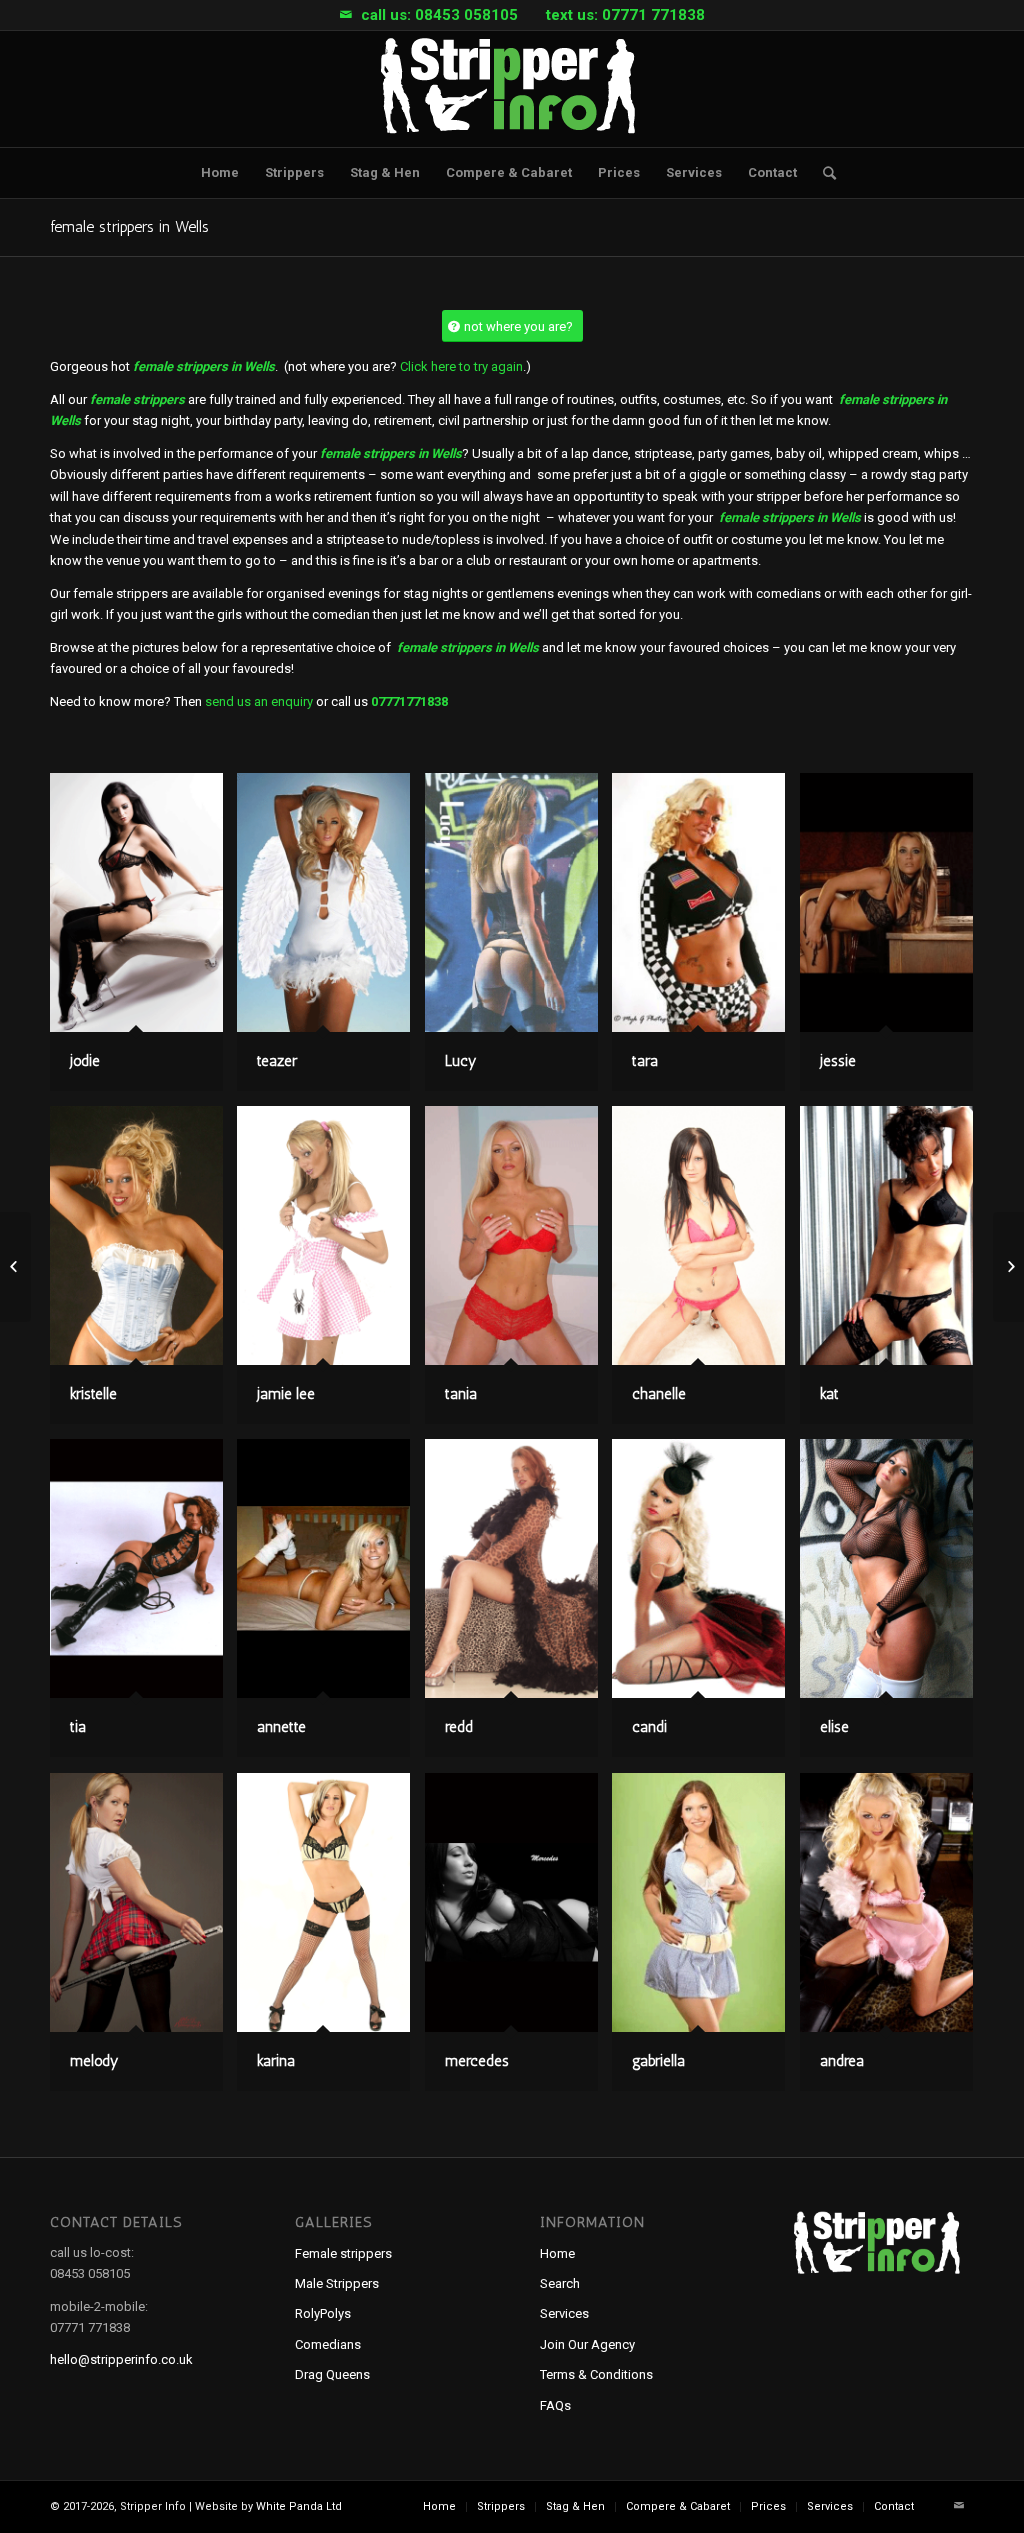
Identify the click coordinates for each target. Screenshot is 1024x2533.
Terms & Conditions (596, 2374)
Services (564, 2313)
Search (560, 2283)
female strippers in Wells (129, 226)
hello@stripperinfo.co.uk (121, 2359)
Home (557, 2253)
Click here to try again (461, 366)
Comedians (328, 2344)
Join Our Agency (587, 2344)
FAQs (555, 2405)
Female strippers (343, 2253)
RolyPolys (323, 2313)
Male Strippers (337, 2283)
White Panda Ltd (299, 2506)
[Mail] (346, 15)
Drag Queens (332, 2374)
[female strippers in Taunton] (15, 1267)
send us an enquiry (259, 701)
